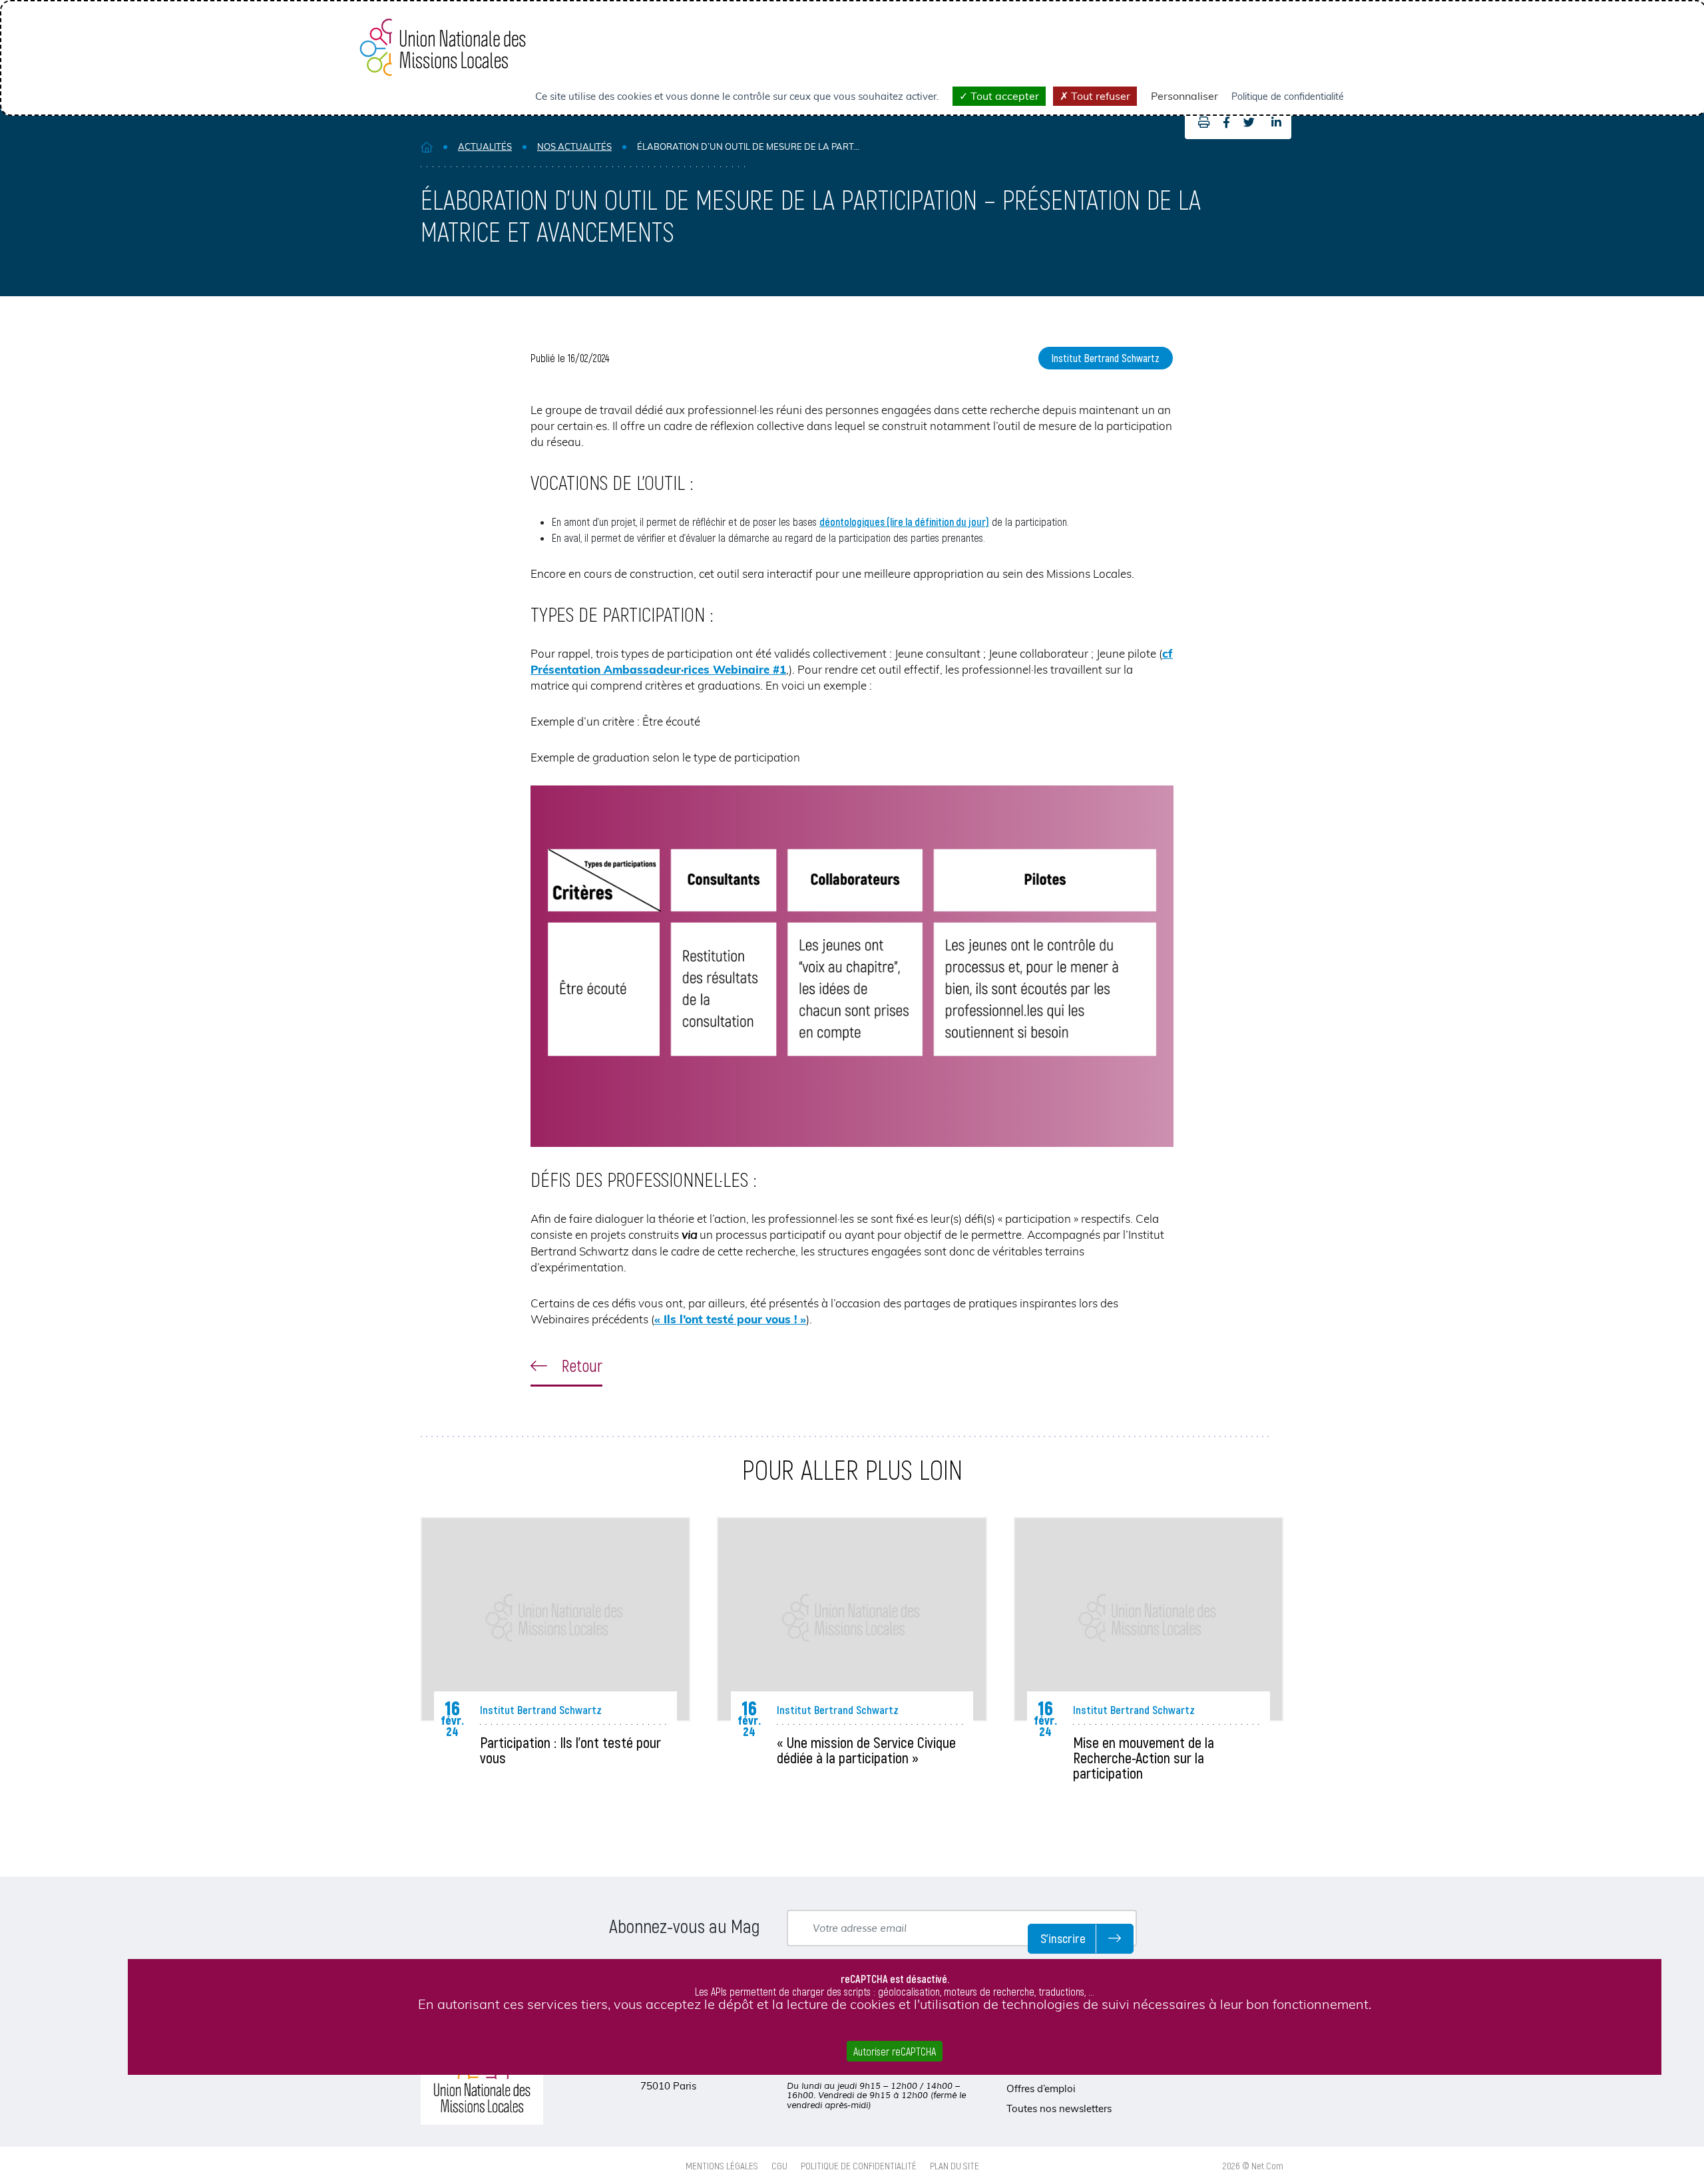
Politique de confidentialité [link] (1288, 97)
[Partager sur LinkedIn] (1276, 122)
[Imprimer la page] (1200, 122)
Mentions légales (722, 2165)
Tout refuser (1099, 96)
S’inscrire (1063, 1938)
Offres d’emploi (1041, 2088)
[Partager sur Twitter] (1249, 122)
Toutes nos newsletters (1059, 2108)
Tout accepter (1003, 96)
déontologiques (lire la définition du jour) (904, 522)
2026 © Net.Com (1253, 2165)
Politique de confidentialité (859, 2165)
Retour (580, 1365)
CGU (779, 2165)
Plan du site (955, 2165)
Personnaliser (1184, 96)
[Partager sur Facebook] (1226, 122)
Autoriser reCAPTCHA (895, 2051)
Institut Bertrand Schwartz (1106, 358)
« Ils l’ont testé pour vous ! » (730, 1319)
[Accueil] (427, 147)
